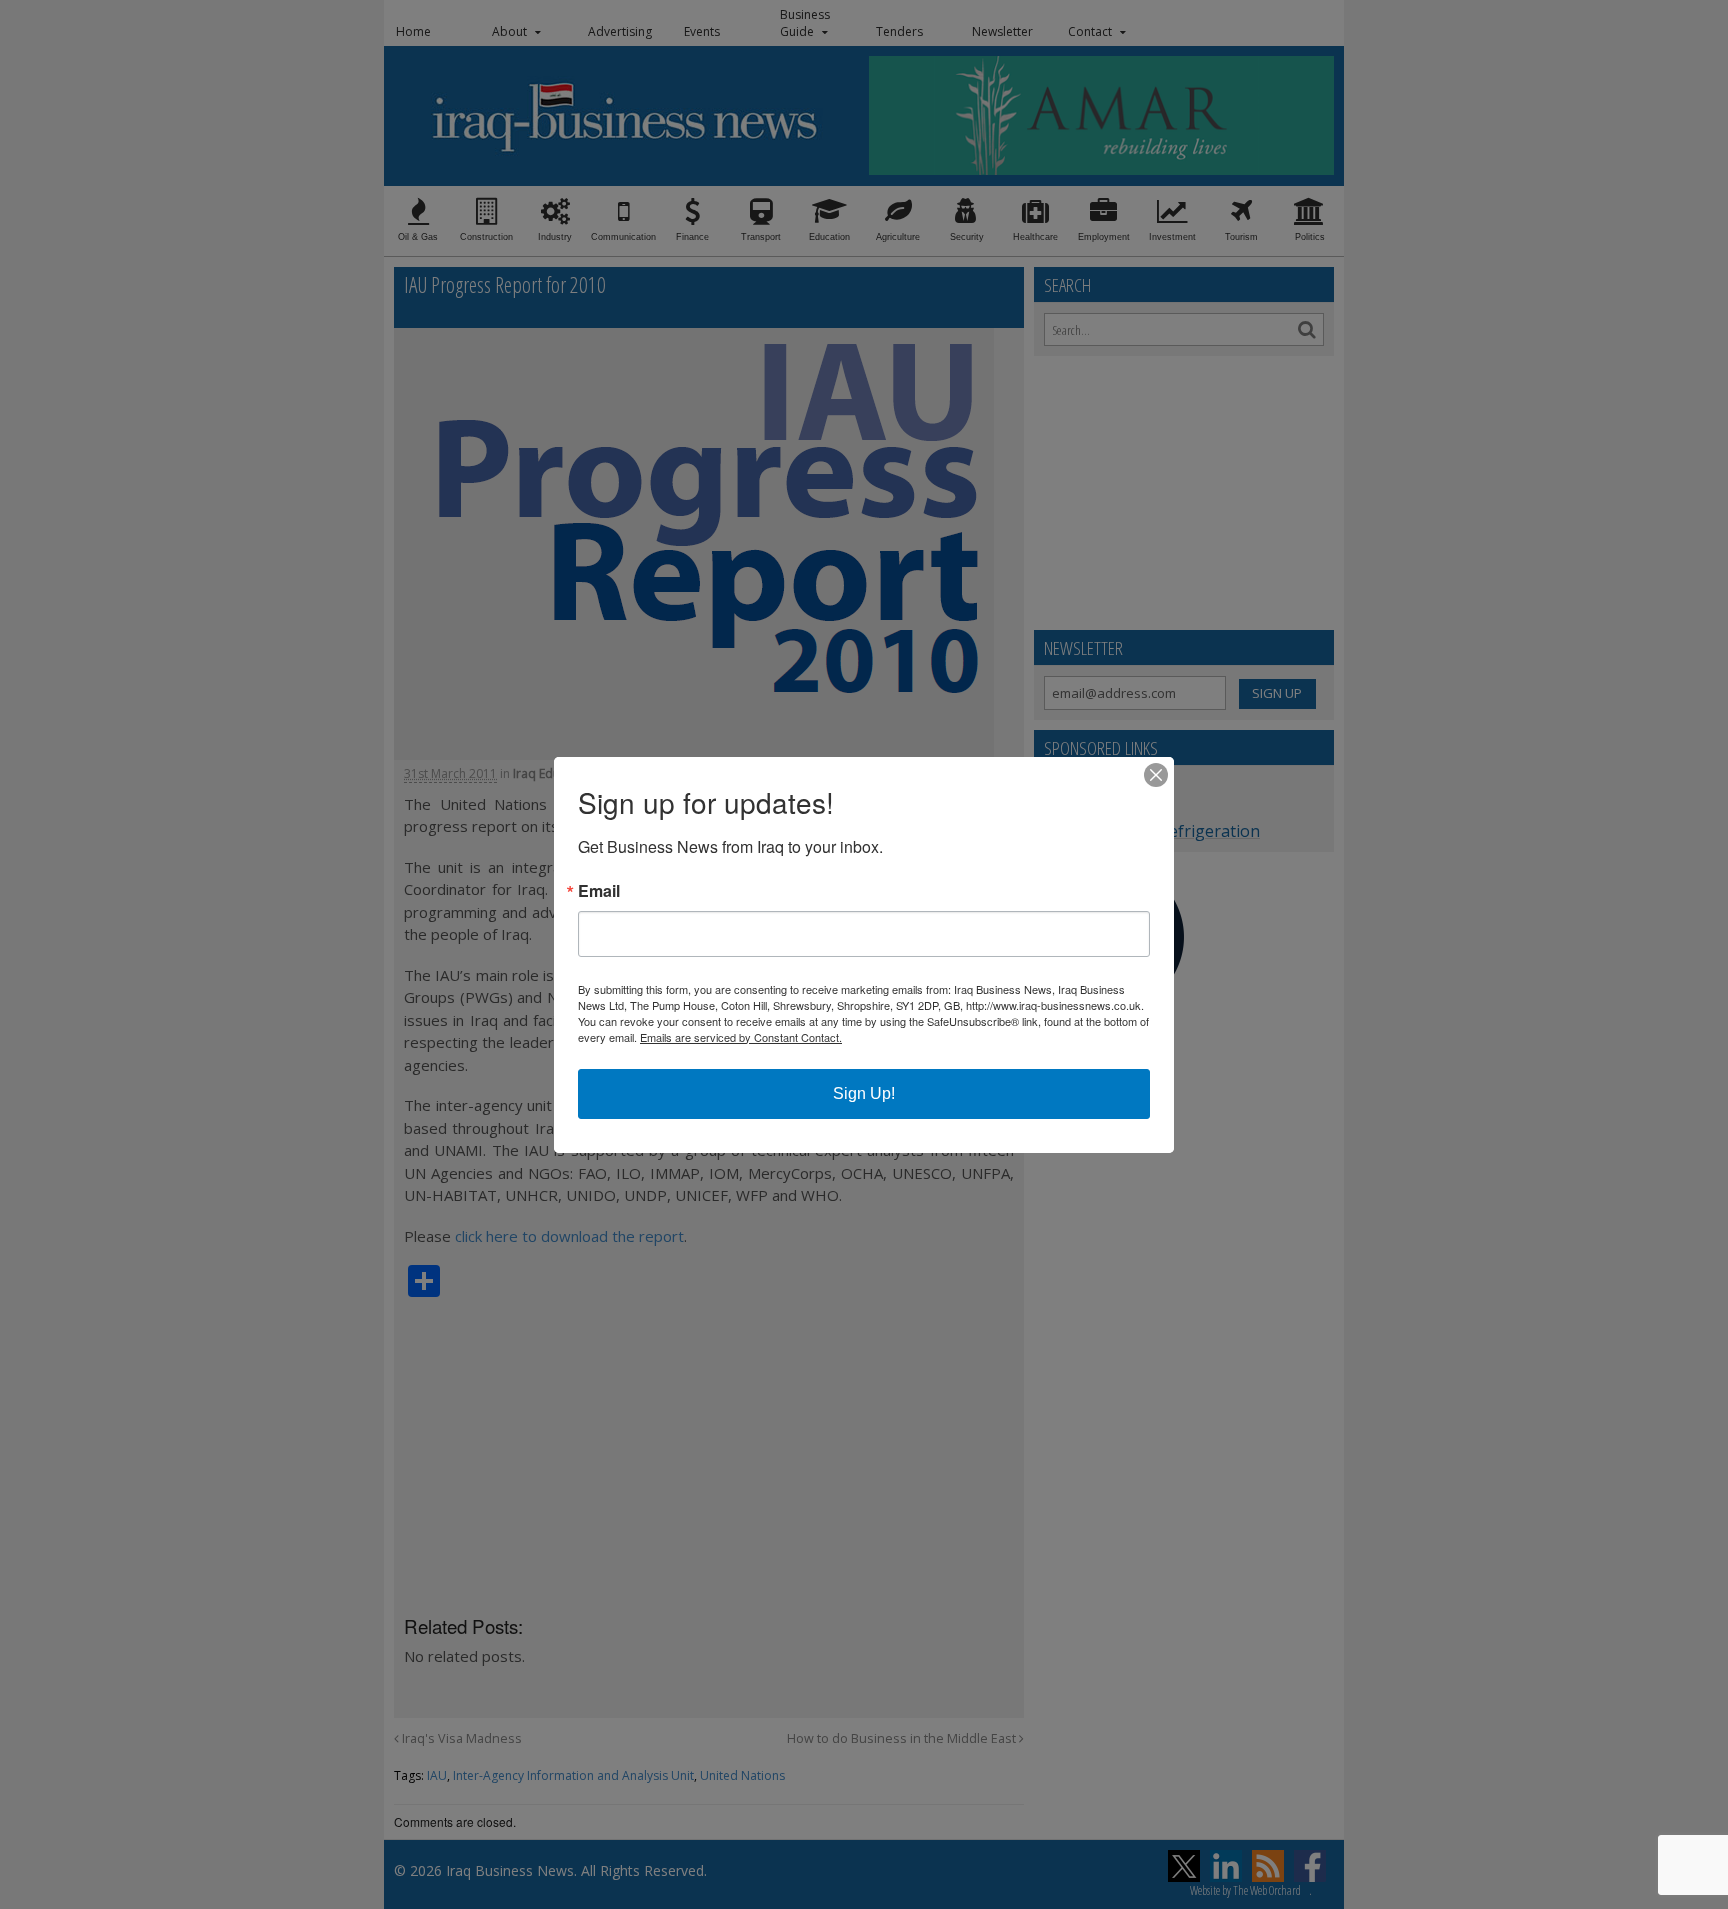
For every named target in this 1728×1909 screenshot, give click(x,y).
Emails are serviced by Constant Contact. (741, 1037)
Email (599, 891)
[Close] (1156, 775)
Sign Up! (864, 1093)
